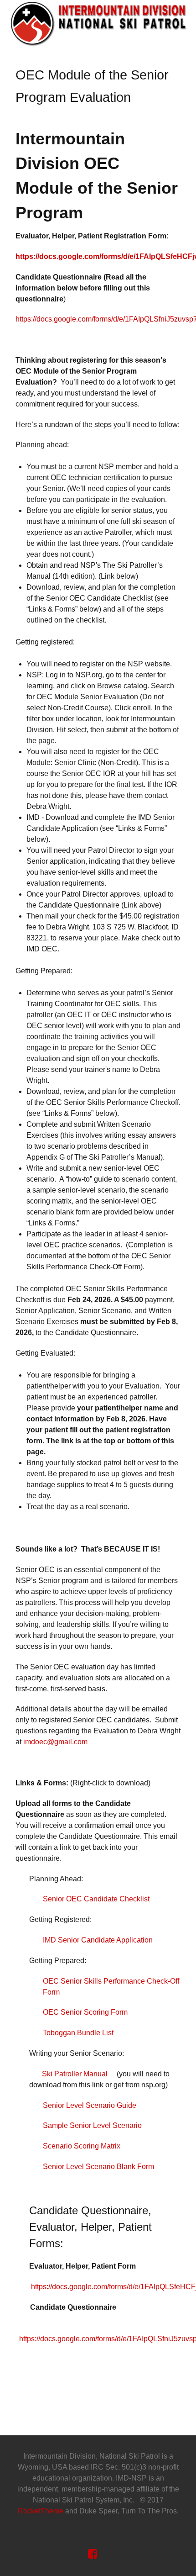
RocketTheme (41, 2511)
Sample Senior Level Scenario (92, 2125)
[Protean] (98, 23)
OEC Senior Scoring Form (85, 2012)
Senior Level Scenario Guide (90, 2105)
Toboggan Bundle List (78, 2033)
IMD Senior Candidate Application (98, 1940)
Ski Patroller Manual (75, 2074)
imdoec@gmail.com (55, 1742)
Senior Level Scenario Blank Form (98, 2167)
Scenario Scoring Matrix (82, 2146)
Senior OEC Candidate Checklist (96, 1899)
